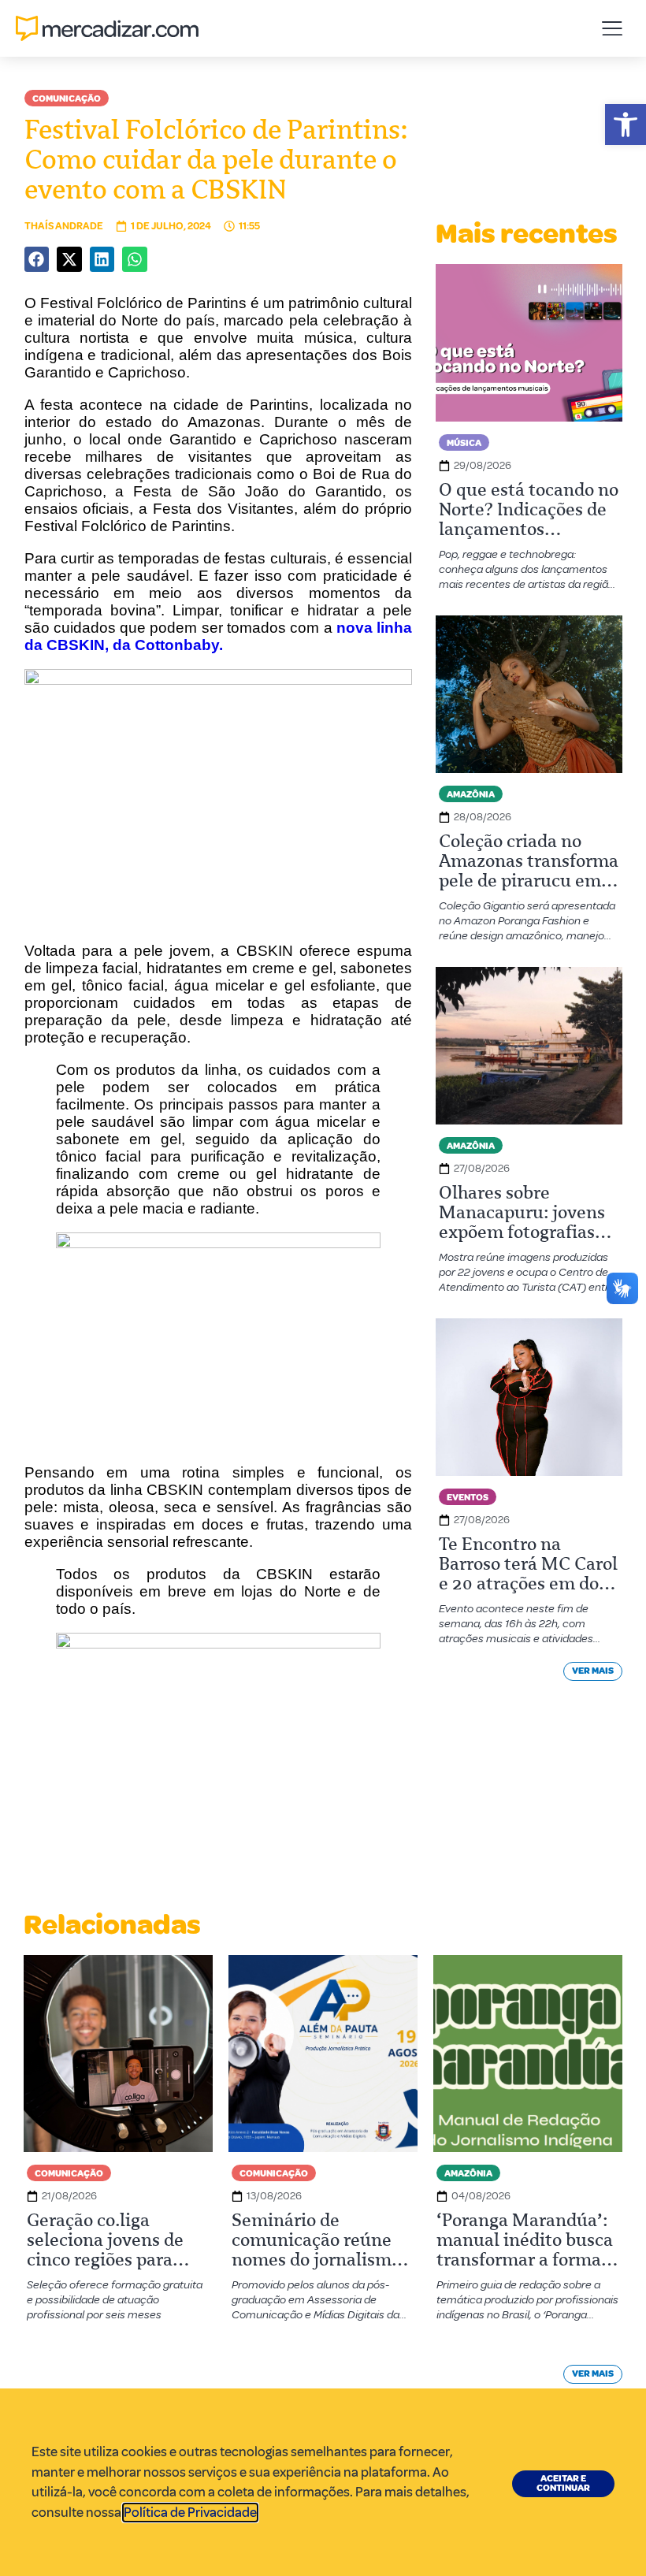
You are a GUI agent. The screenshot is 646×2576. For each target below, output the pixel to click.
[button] (626, 125)
